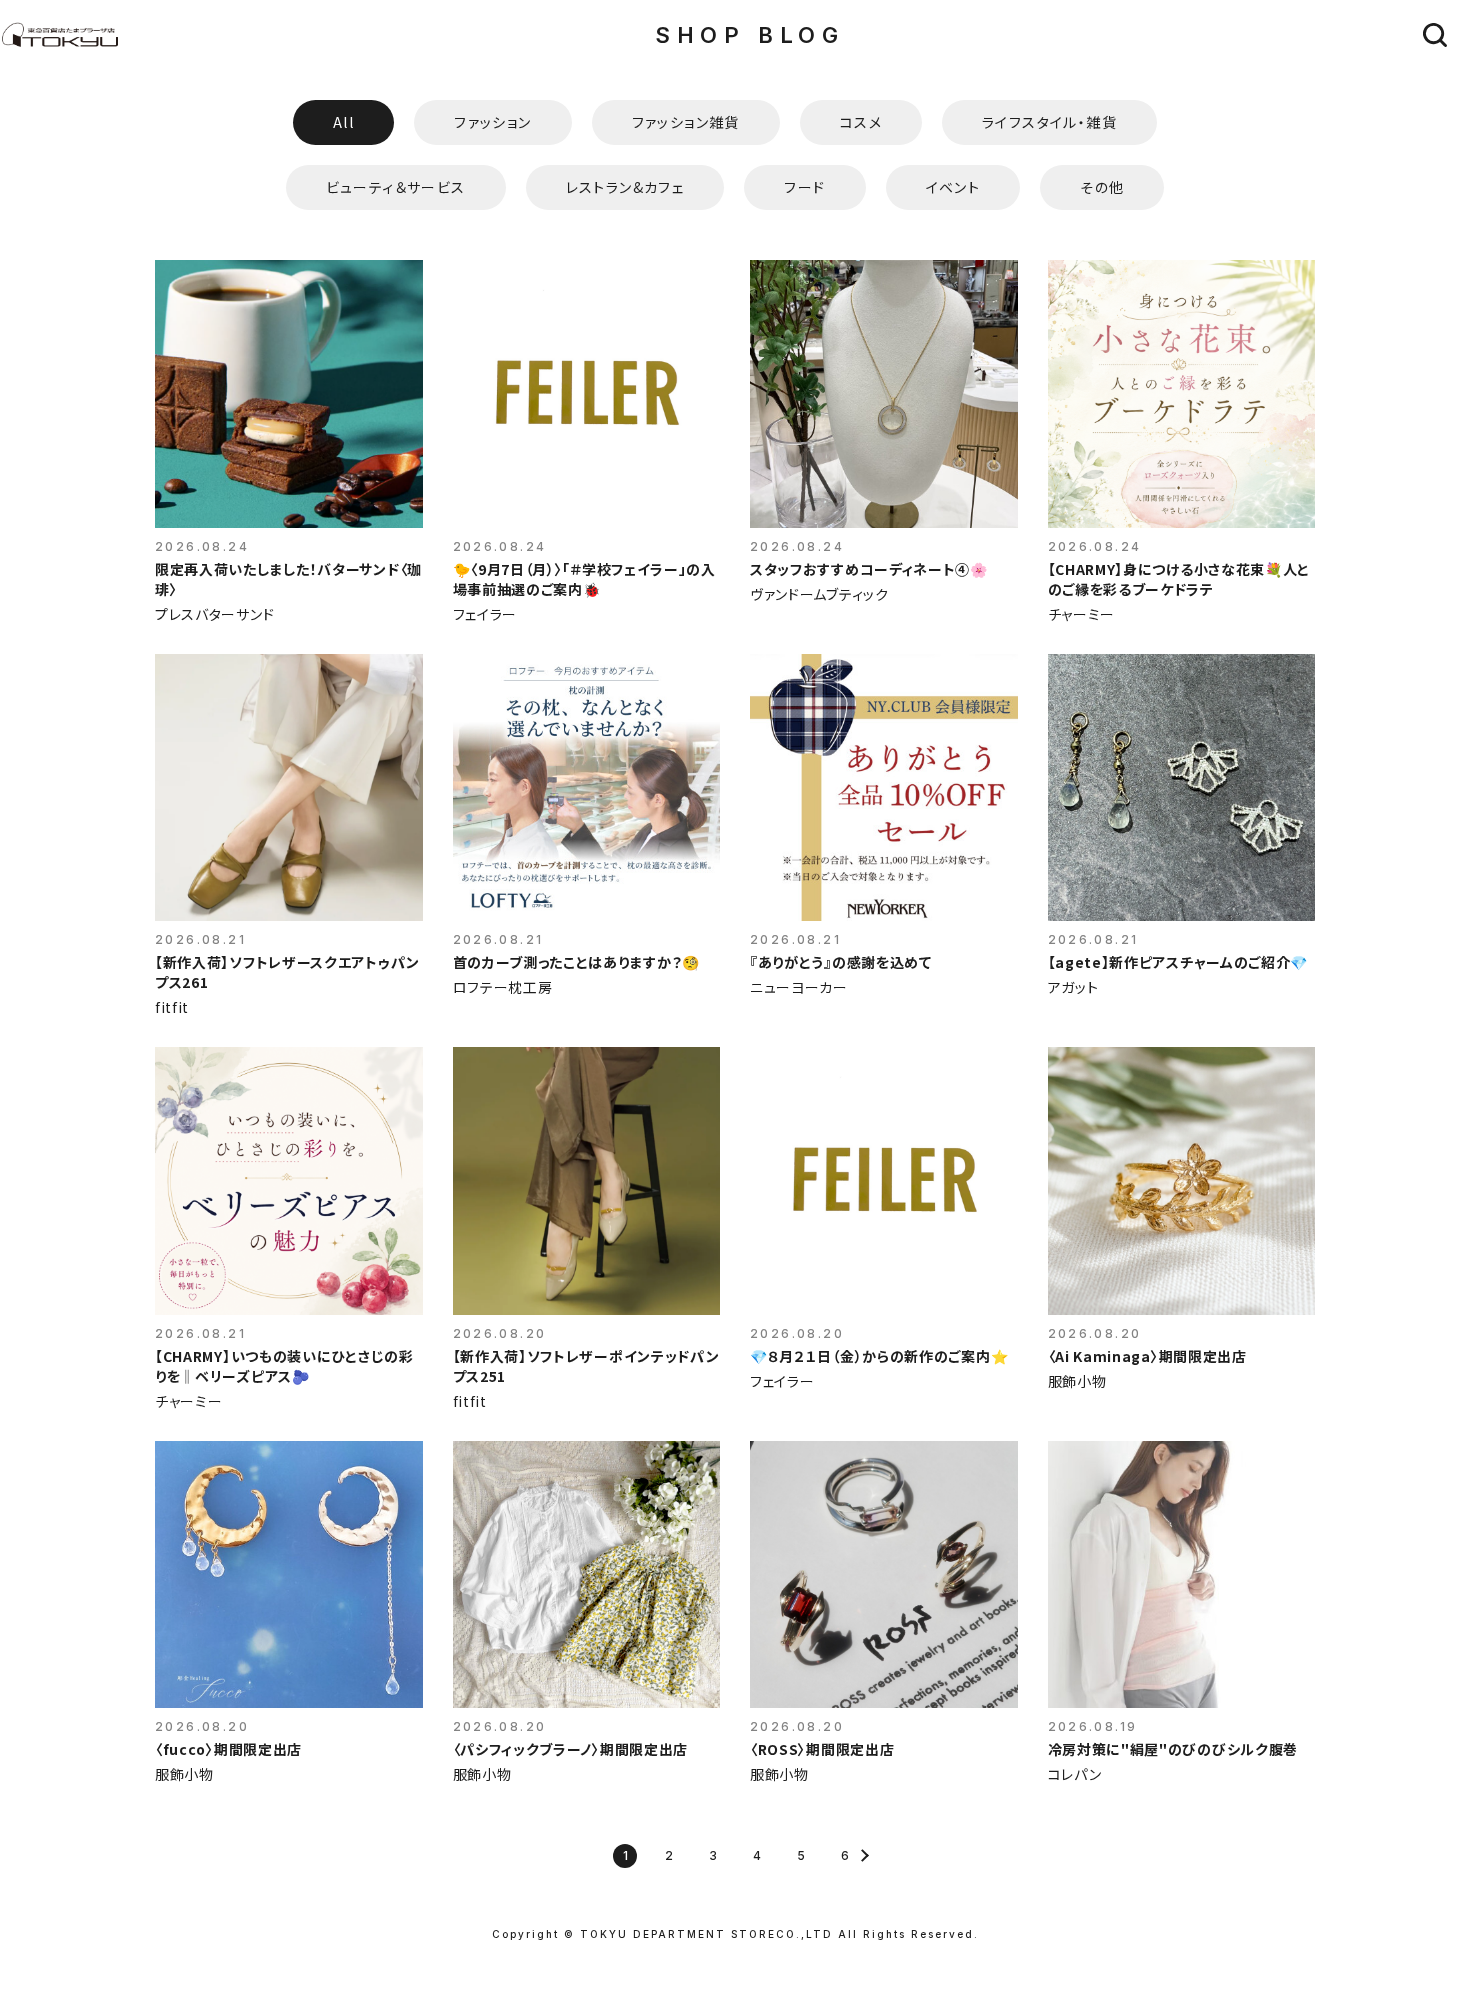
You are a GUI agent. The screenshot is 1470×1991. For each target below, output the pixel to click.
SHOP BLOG (749, 35)
